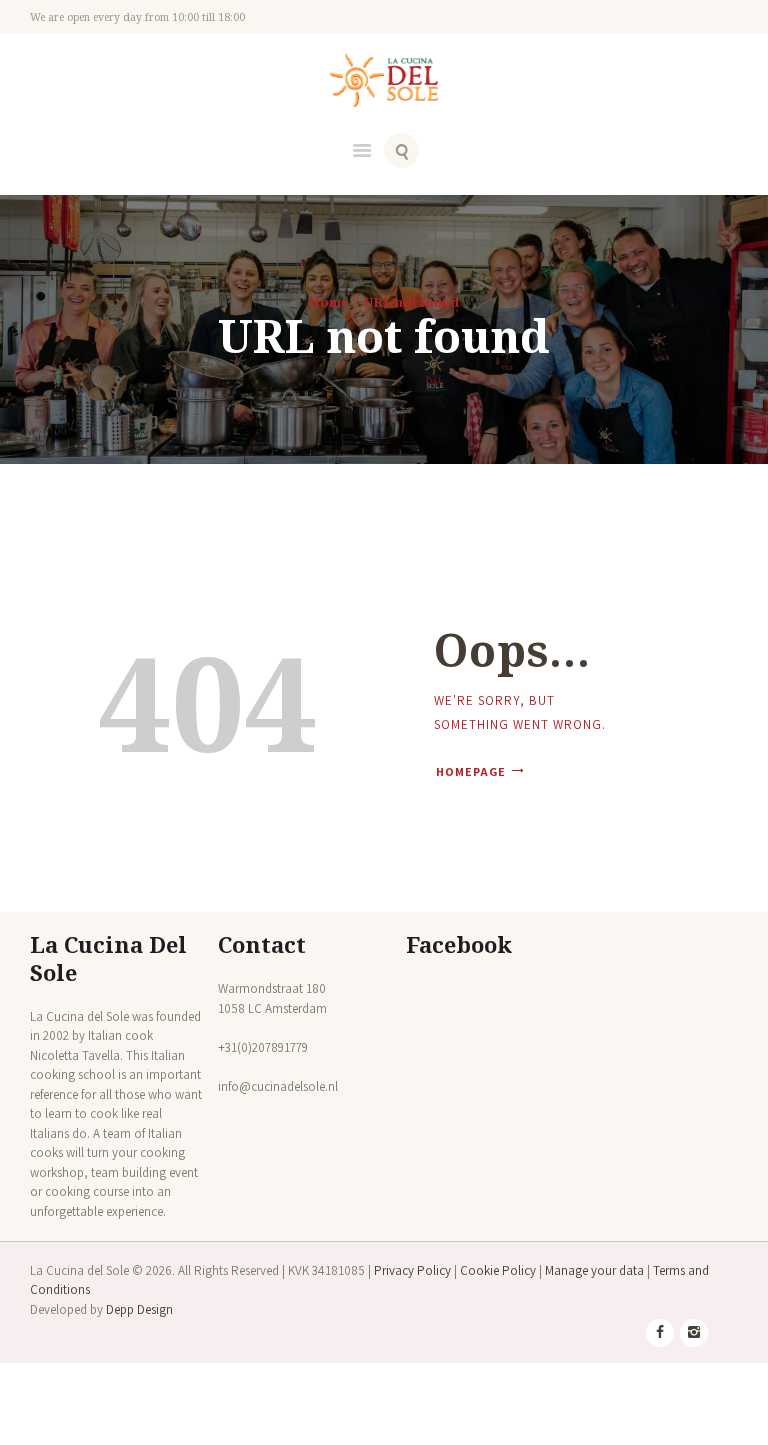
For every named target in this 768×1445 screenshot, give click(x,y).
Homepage (471, 771)
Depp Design (139, 1309)
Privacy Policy (412, 1270)
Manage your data (594, 1270)
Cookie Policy (498, 1270)
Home (329, 302)
